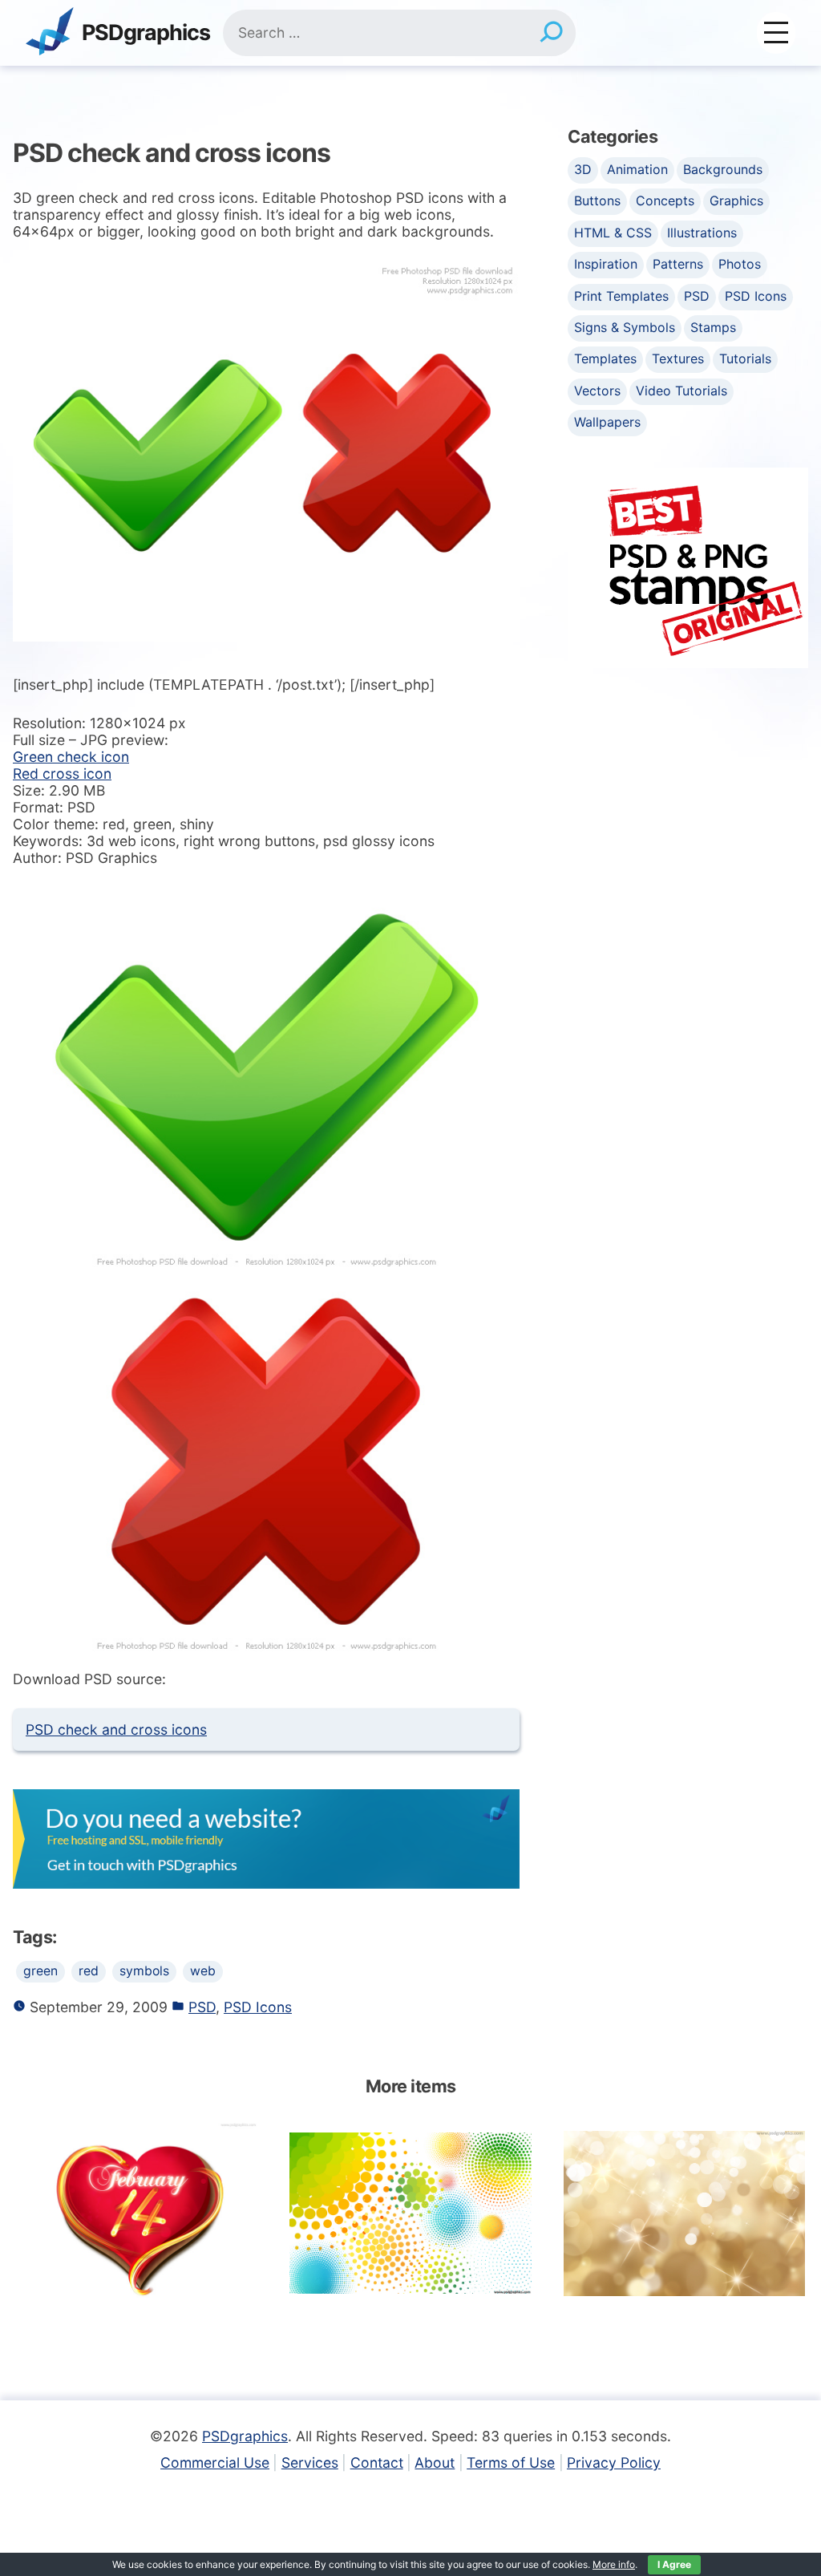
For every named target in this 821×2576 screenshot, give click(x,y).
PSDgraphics (146, 33)
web (203, 1971)
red (89, 1971)
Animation (637, 169)
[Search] (551, 33)
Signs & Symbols (625, 327)
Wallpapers (607, 422)
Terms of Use (511, 2463)
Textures (678, 358)
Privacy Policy (614, 2463)
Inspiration (606, 264)
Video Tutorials (681, 391)
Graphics (736, 200)
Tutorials (745, 358)
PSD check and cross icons (116, 1729)
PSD (202, 2007)
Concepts (665, 200)
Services (310, 2463)
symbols (144, 1971)
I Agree (674, 2564)
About (435, 2463)
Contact (377, 2463)
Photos (740, 264)
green (40, 1971)
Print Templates (621, 296)
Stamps (713, 327)
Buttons (597, 200)
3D (583, 169)
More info (614, 2564)
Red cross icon (62, 774)
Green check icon (71, 757)
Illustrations (702, 233)
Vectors (597, 391)
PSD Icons (258, 2007)
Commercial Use (215, 2463)
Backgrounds (723, 169)
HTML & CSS (613, 233)
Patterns (678, 264)
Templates (605, 358)
